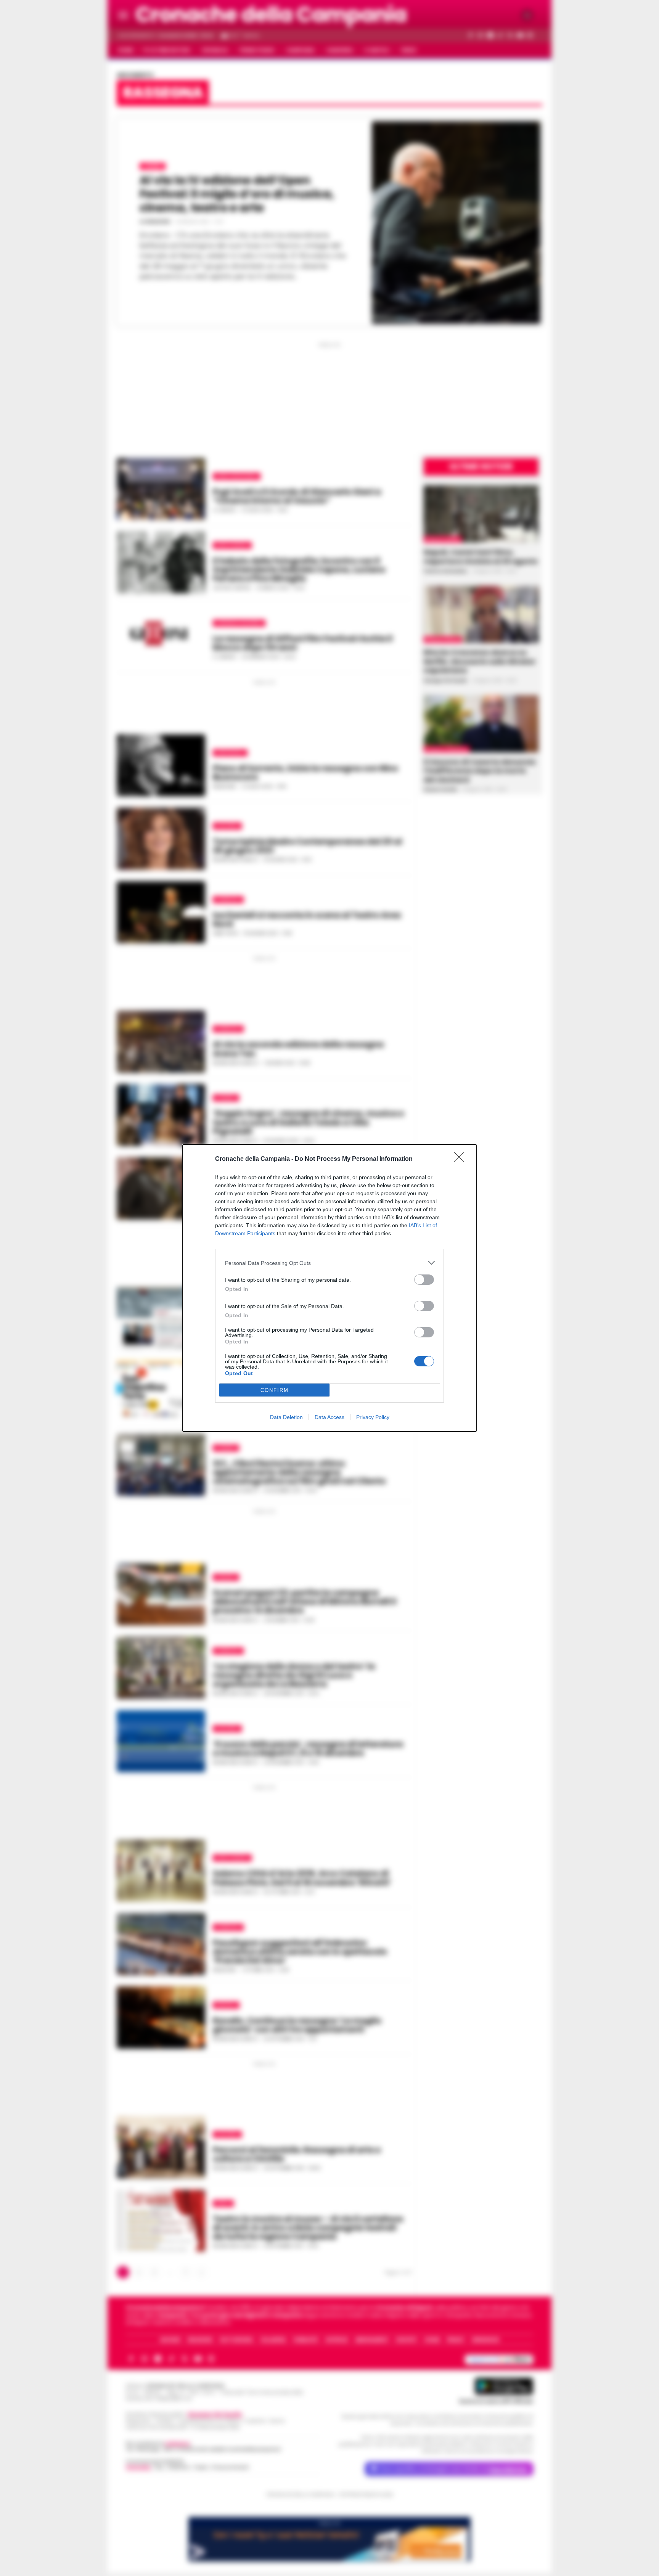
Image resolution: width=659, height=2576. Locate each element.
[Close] (461, 1159)
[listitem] (329, 1263)
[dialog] (329, 1288)
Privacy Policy (373, 1417)
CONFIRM (275, 1390)
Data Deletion (286, 1417)
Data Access (329, 1417)
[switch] (424, 1280)
